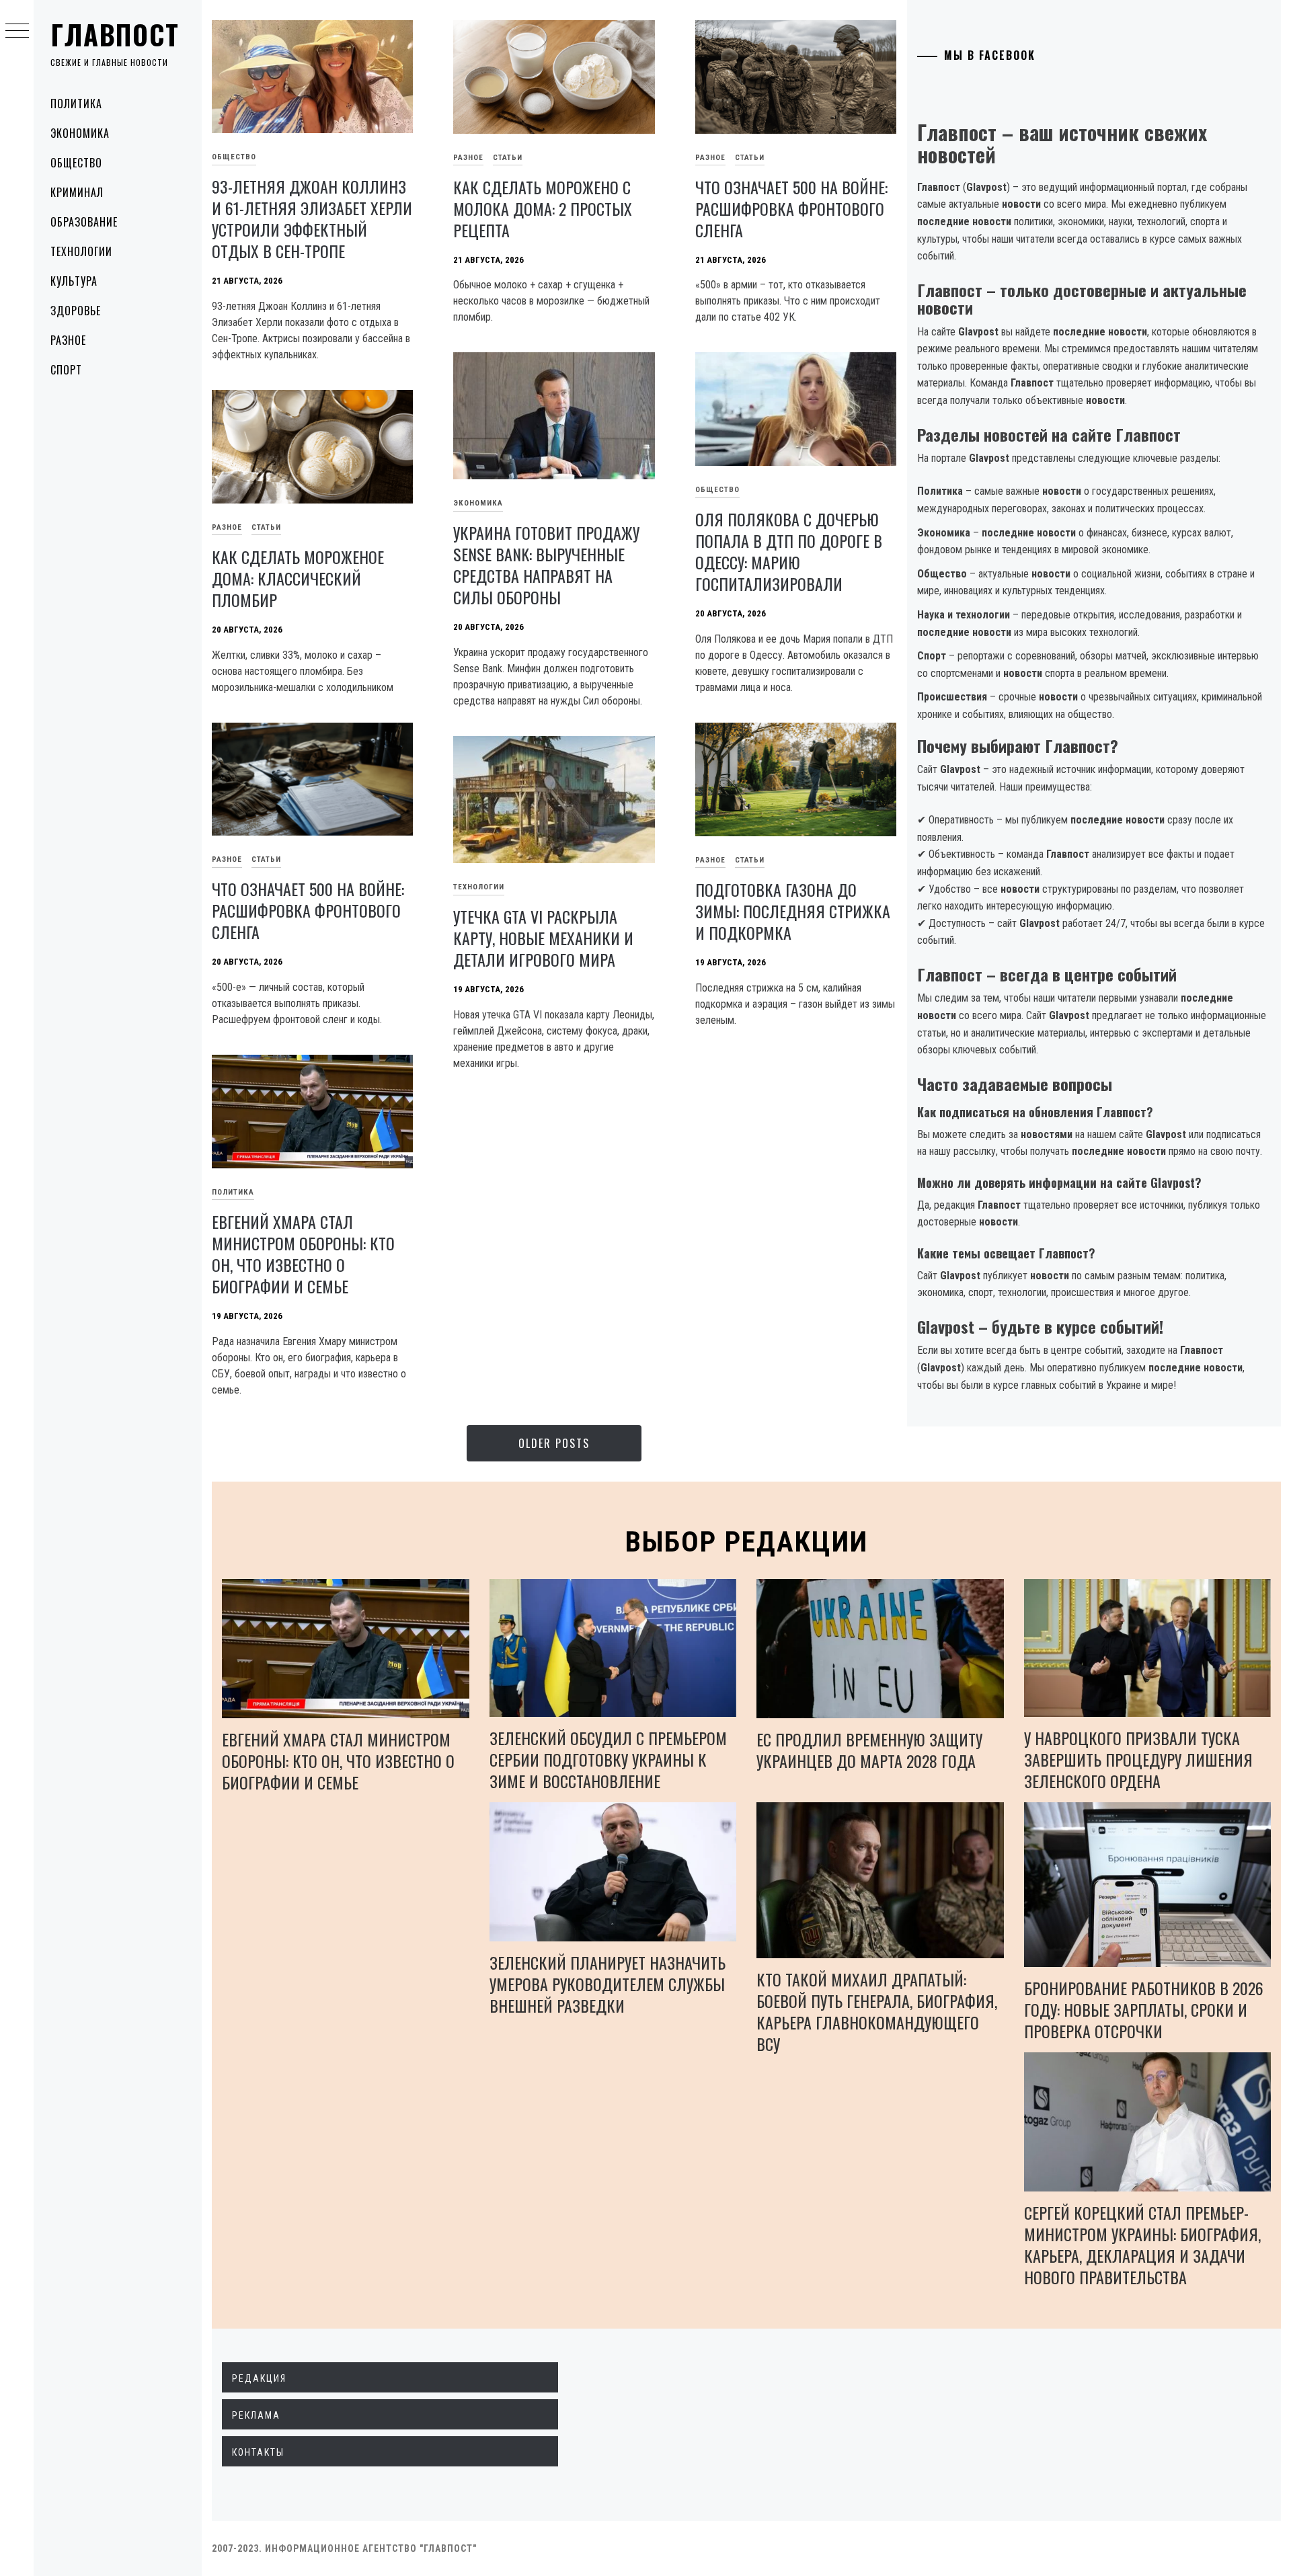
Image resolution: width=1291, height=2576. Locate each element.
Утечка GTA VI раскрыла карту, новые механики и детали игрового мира (543, 938)
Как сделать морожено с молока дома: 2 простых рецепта (543, 208)
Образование (84, 222)
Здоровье (76, 311)
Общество (76, 163)
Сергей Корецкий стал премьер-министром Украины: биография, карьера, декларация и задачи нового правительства (1142, 2245)
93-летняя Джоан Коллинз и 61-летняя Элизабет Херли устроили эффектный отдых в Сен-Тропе (312, 218)
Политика (76, 104)
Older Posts (554, 1443)
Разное (68, 340)
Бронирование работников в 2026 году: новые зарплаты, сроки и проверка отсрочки (1144, 2009)
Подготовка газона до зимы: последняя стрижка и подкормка (793, 911)
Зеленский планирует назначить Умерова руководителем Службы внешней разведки (608, 1984)
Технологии (81, 251)
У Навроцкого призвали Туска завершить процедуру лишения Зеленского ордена (1138, 1759)
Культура (74, 281)
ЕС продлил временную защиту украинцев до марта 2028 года (869, 1750)
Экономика (80, 133)
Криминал (77, 192)
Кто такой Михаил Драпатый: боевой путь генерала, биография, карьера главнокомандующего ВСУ (877, 2011)
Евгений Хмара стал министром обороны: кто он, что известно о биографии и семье (303, 1254)
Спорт (66, 370)
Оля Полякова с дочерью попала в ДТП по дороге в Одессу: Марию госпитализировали (789, 551)
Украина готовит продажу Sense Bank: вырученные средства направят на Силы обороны (546, 565)
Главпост (115, 34)
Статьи (508, 158)
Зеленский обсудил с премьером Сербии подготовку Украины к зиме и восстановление (608, 1759)
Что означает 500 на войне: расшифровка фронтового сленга (791, 208)
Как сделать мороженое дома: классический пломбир (298, 578)
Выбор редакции (747, 1542)
